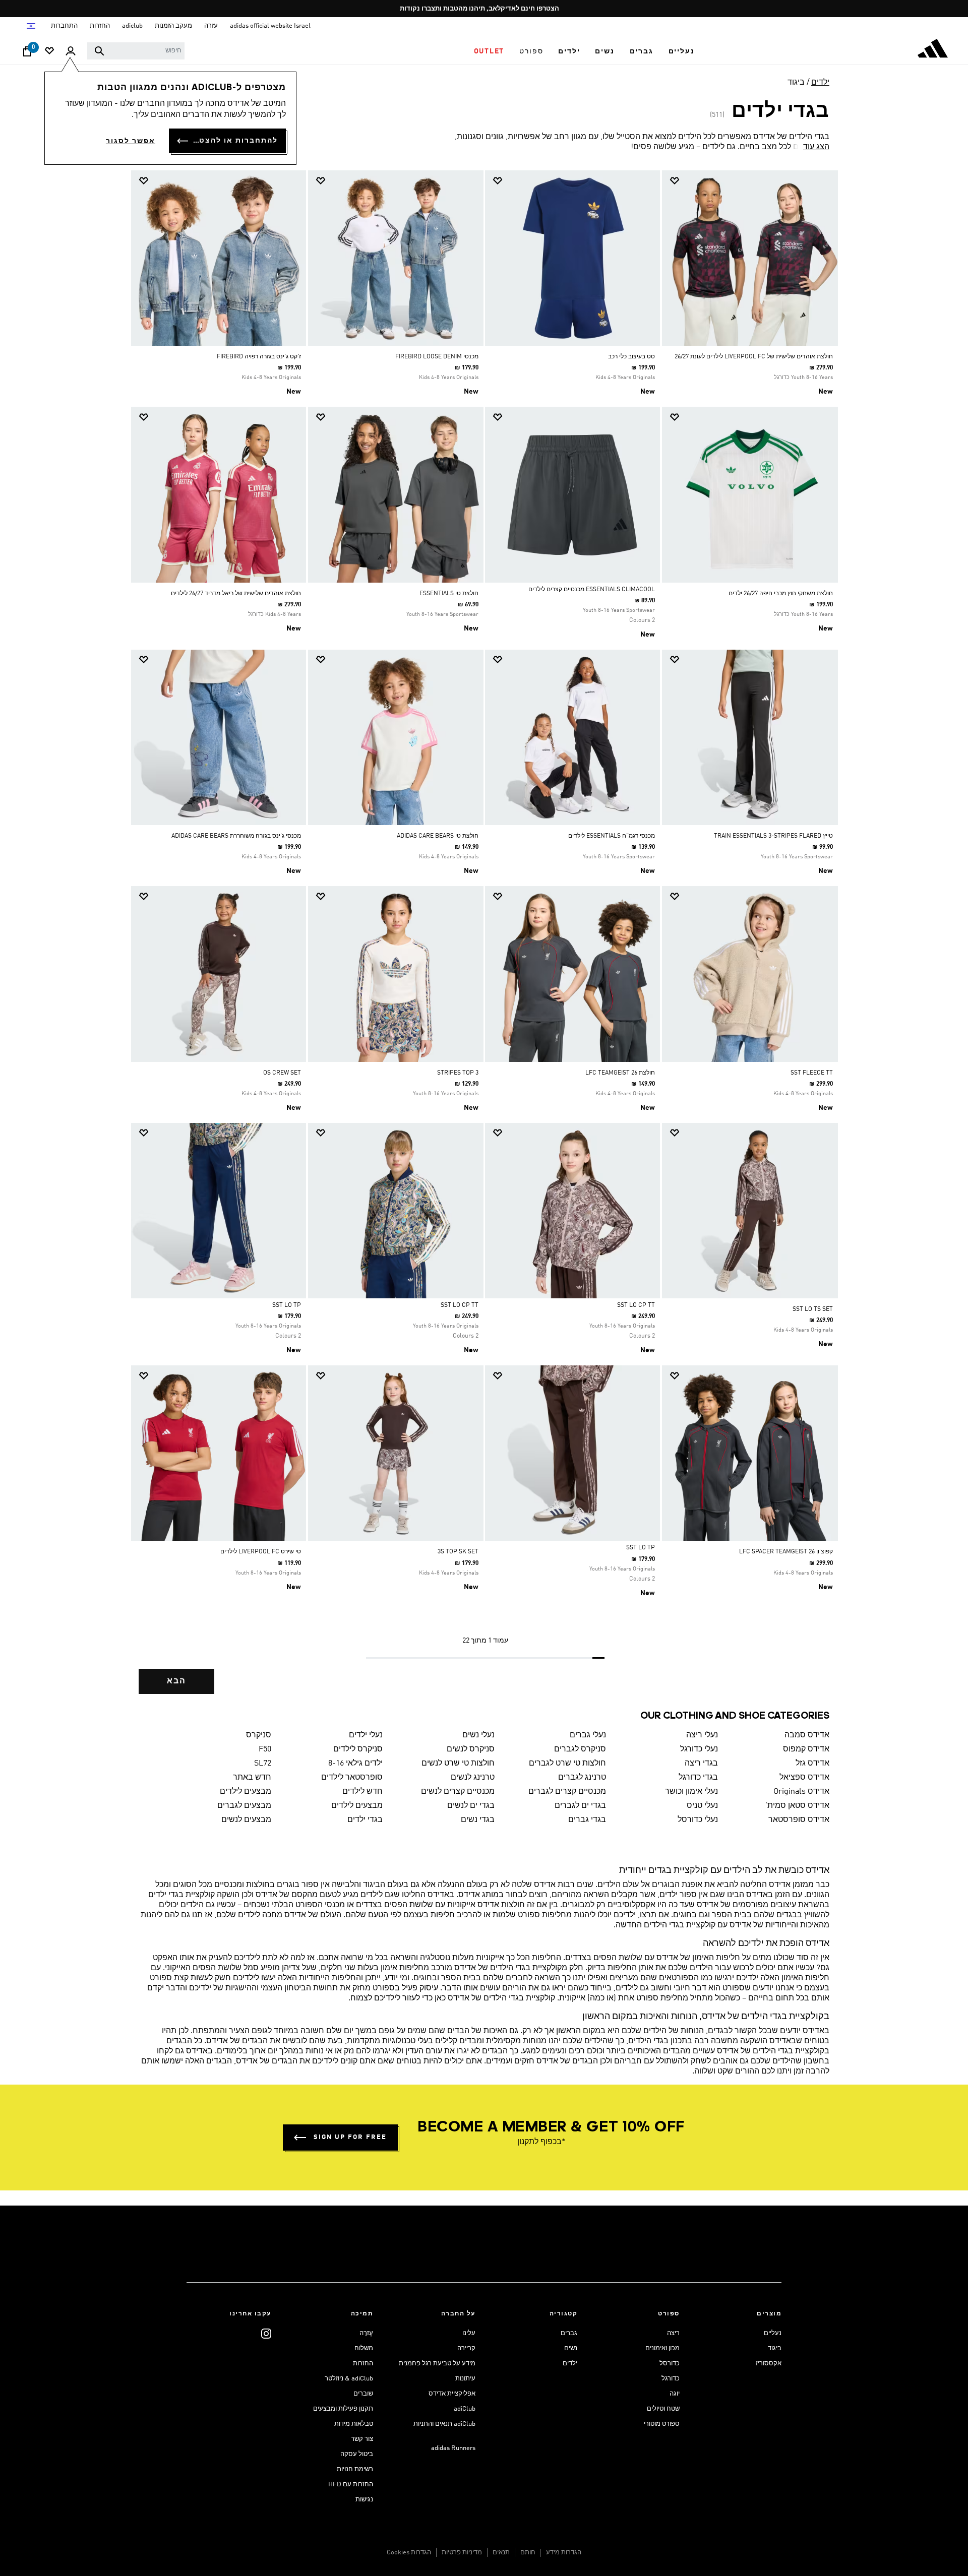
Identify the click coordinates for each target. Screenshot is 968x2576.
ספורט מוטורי (662, 2424)
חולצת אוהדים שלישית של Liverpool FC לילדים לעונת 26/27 (754, 357)
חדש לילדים (362, 1792)
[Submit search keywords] (99, 51)
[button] (682, 51)
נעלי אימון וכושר (691, 1792)
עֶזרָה (366, 2333)
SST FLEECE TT (812, 1073)
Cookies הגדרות (409, 2553)
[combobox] (136, 51)
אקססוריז (769, 2364)
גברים (569, 2333)
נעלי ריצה (702, 1735)
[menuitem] (682, 51)
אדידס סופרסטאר (799, 1820)
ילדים (820, 83)
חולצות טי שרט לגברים (567, 1764)
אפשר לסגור (131, 141)
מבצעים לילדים (246, 1792)
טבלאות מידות (354, 2424)
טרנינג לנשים (473, 1778)
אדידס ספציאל (804, 1778)
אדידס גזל (812, 1764)
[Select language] (31, 26)
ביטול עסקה (357, 2454)
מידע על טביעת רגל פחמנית (437, 2364)
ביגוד (796, 83)
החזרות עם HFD (351, 2485)
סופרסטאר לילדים (352, 1778)
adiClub (465, 2409)
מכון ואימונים (662, 2348)
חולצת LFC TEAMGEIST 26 (620, 1073)
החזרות (363, 2364)
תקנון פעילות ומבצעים (343, 2409)
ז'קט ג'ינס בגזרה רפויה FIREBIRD (259, 357)
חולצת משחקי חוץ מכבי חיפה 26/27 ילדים (781, 594)
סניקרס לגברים (580, 1749)
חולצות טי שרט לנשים (458, 1764)
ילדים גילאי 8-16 (355, 1764)
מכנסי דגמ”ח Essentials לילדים (612, 836)
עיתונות (465, 2379)
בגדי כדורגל (698, 1778)
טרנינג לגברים (582, 1778)
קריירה (466, 2348)
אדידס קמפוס (806, 1749)
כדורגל (671, 2379)
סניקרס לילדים (358, 1749)
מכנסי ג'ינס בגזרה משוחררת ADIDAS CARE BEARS (236, 836)
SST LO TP (287, 1305)
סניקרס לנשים (471, 1749)
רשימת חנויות (355, 2469)
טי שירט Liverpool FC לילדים (261, 1552)
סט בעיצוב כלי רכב (631, 357)
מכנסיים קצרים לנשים (458, 1792)
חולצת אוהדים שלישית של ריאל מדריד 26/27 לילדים (236, 594)
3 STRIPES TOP (458, 1073)
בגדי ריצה (701, 1764)
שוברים (363, 2394)
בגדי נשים (478, 1820)
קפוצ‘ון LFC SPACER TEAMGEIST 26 (786, 1552)
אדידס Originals (801, 1792)
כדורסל (670, 2364)
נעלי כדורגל (699, 1749)
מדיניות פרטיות (462, 2553)
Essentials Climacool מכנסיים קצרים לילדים (592, 590)
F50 (265, 1749)
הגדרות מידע (564, 2553)
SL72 (263, 1764)
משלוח (364, 2348)
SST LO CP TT (636, 1305)
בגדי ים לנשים (471, 1806)
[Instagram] (266, 2333)
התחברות (64, 26)
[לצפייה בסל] (27, 54)
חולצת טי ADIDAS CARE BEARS (438, 836)
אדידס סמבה (807, 1735)
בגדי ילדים (365, 1820)
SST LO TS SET (813, 1309)
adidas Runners (453, 2448)
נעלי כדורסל (698, 1820)
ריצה (673, 2333)
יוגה (675, 2394)
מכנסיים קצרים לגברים (567, 1792)
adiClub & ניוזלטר (349, 2379)
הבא (176, 1681)
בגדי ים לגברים (580, 1806)
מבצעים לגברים (244, 1806)
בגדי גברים (587, 1820)
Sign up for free (350, 2137)
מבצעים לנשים (246, 1820)
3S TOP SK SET (458, 1552)
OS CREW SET (282, 1073)
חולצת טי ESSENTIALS (449, 594)
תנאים (501, 2553)
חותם (528, 2553)
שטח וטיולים (663, 2409)
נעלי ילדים (366, 1735)
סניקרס (259, 1735)
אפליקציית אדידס (452, 2394)
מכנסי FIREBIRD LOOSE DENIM (437, 357)
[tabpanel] (484, 941)
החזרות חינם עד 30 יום (481, 9)
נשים (571, 2348)
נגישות (364, 2500)
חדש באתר (252, 1778)
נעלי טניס (702, 1806)
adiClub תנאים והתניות (444, 2424)
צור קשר (362, 2439)
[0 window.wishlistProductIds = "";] (49, 52)
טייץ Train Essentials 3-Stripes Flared (773, 836)
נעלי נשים (478, 1735)
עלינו (469, 2333)
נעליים (773, 2333)
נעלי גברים (588, 1735)
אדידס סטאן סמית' (797, 1806)
